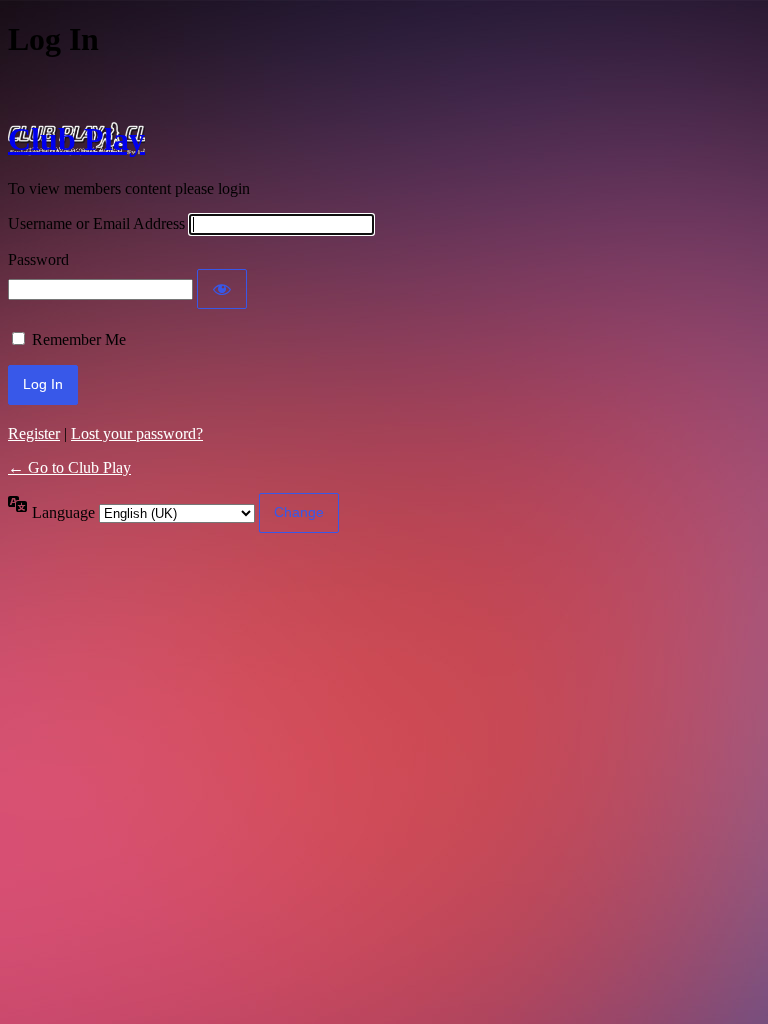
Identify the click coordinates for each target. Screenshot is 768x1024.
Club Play (76, 139)
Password (38, 259)
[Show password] (222, 289)
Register (34, 433)
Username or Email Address (96, 223)
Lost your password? (137, 433)
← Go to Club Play (69, 467)
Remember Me (79, 339)
